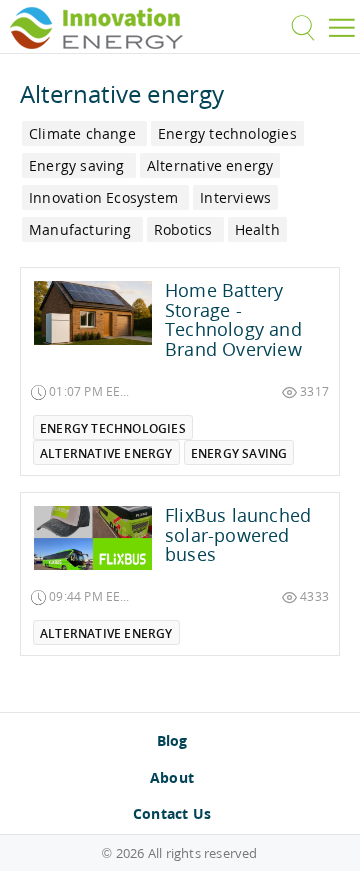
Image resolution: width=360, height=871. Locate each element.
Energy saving (239, 453)
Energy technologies (113, 428)
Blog (172, 740)
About (172, 777)
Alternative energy (106, 453)
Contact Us (172, 813)
